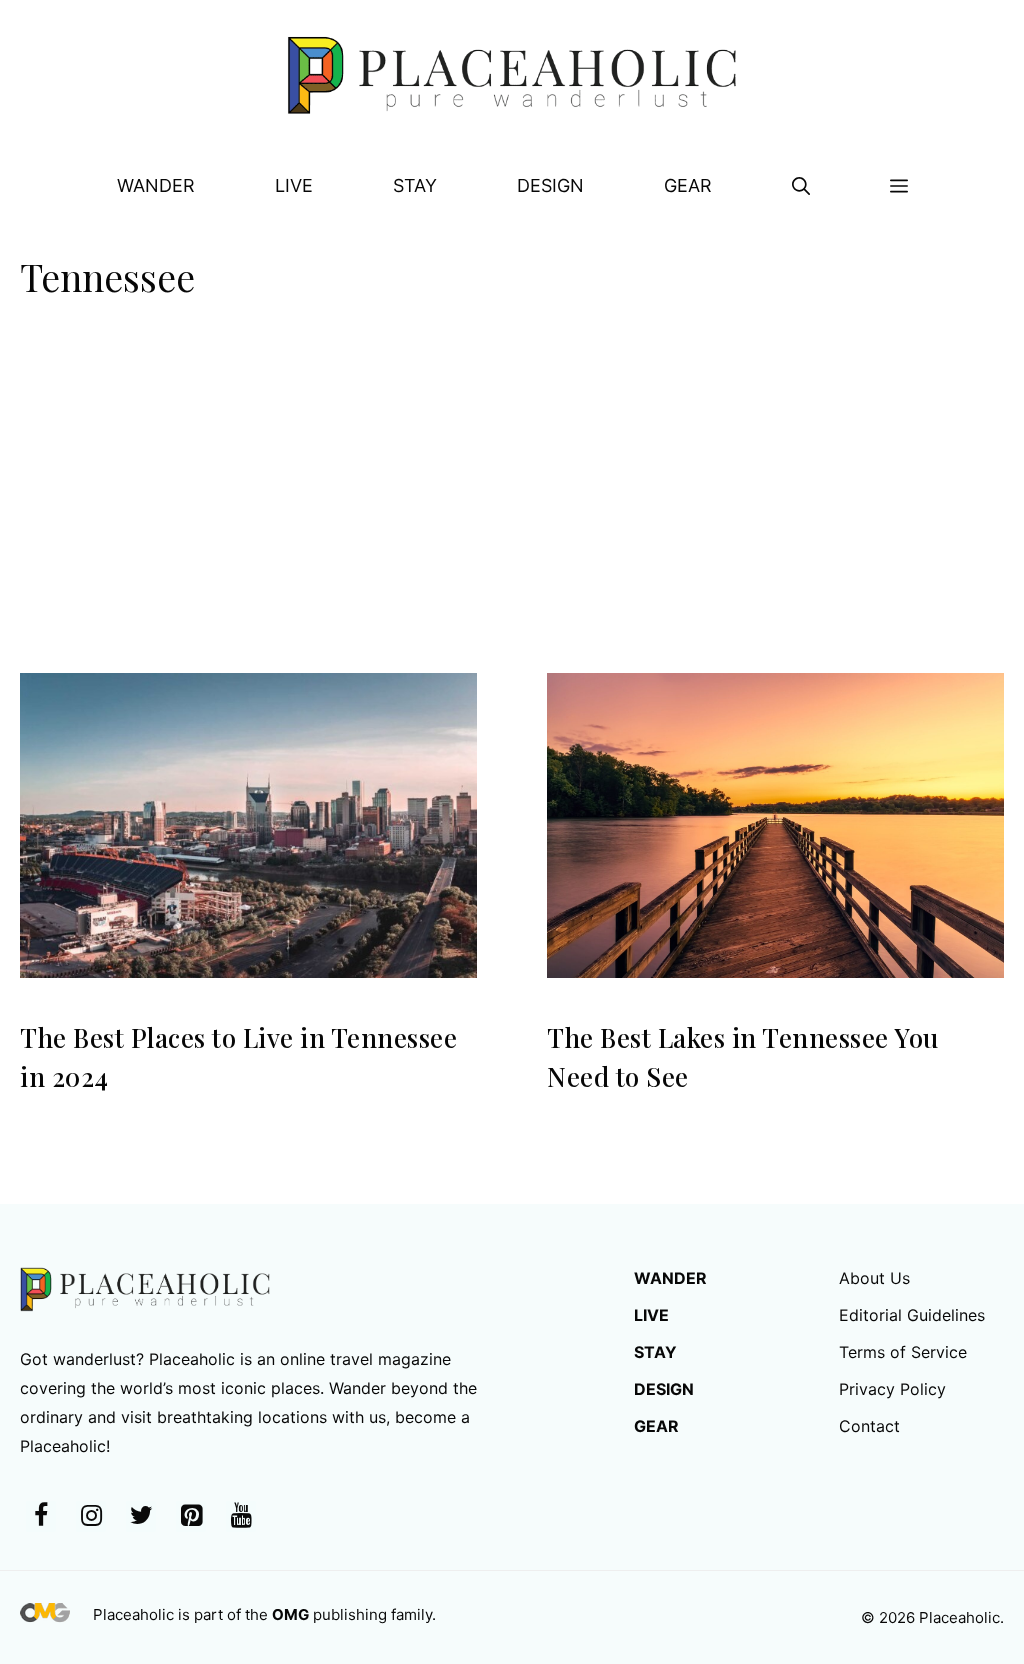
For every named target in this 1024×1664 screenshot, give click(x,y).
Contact (869, 1426)
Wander (156, 185)
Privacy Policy (892, 1389)
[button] (801, 186)
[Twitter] (141, 1516)
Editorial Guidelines (912, 1315)
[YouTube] (241, 1516)
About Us (874, 1278)
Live (294, 185)
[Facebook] (41, 1516)
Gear (688, 185)
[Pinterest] (191, 1516)
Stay (415, 185)
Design (550, 185)
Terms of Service (903, 1352)
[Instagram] (91, 1516)
